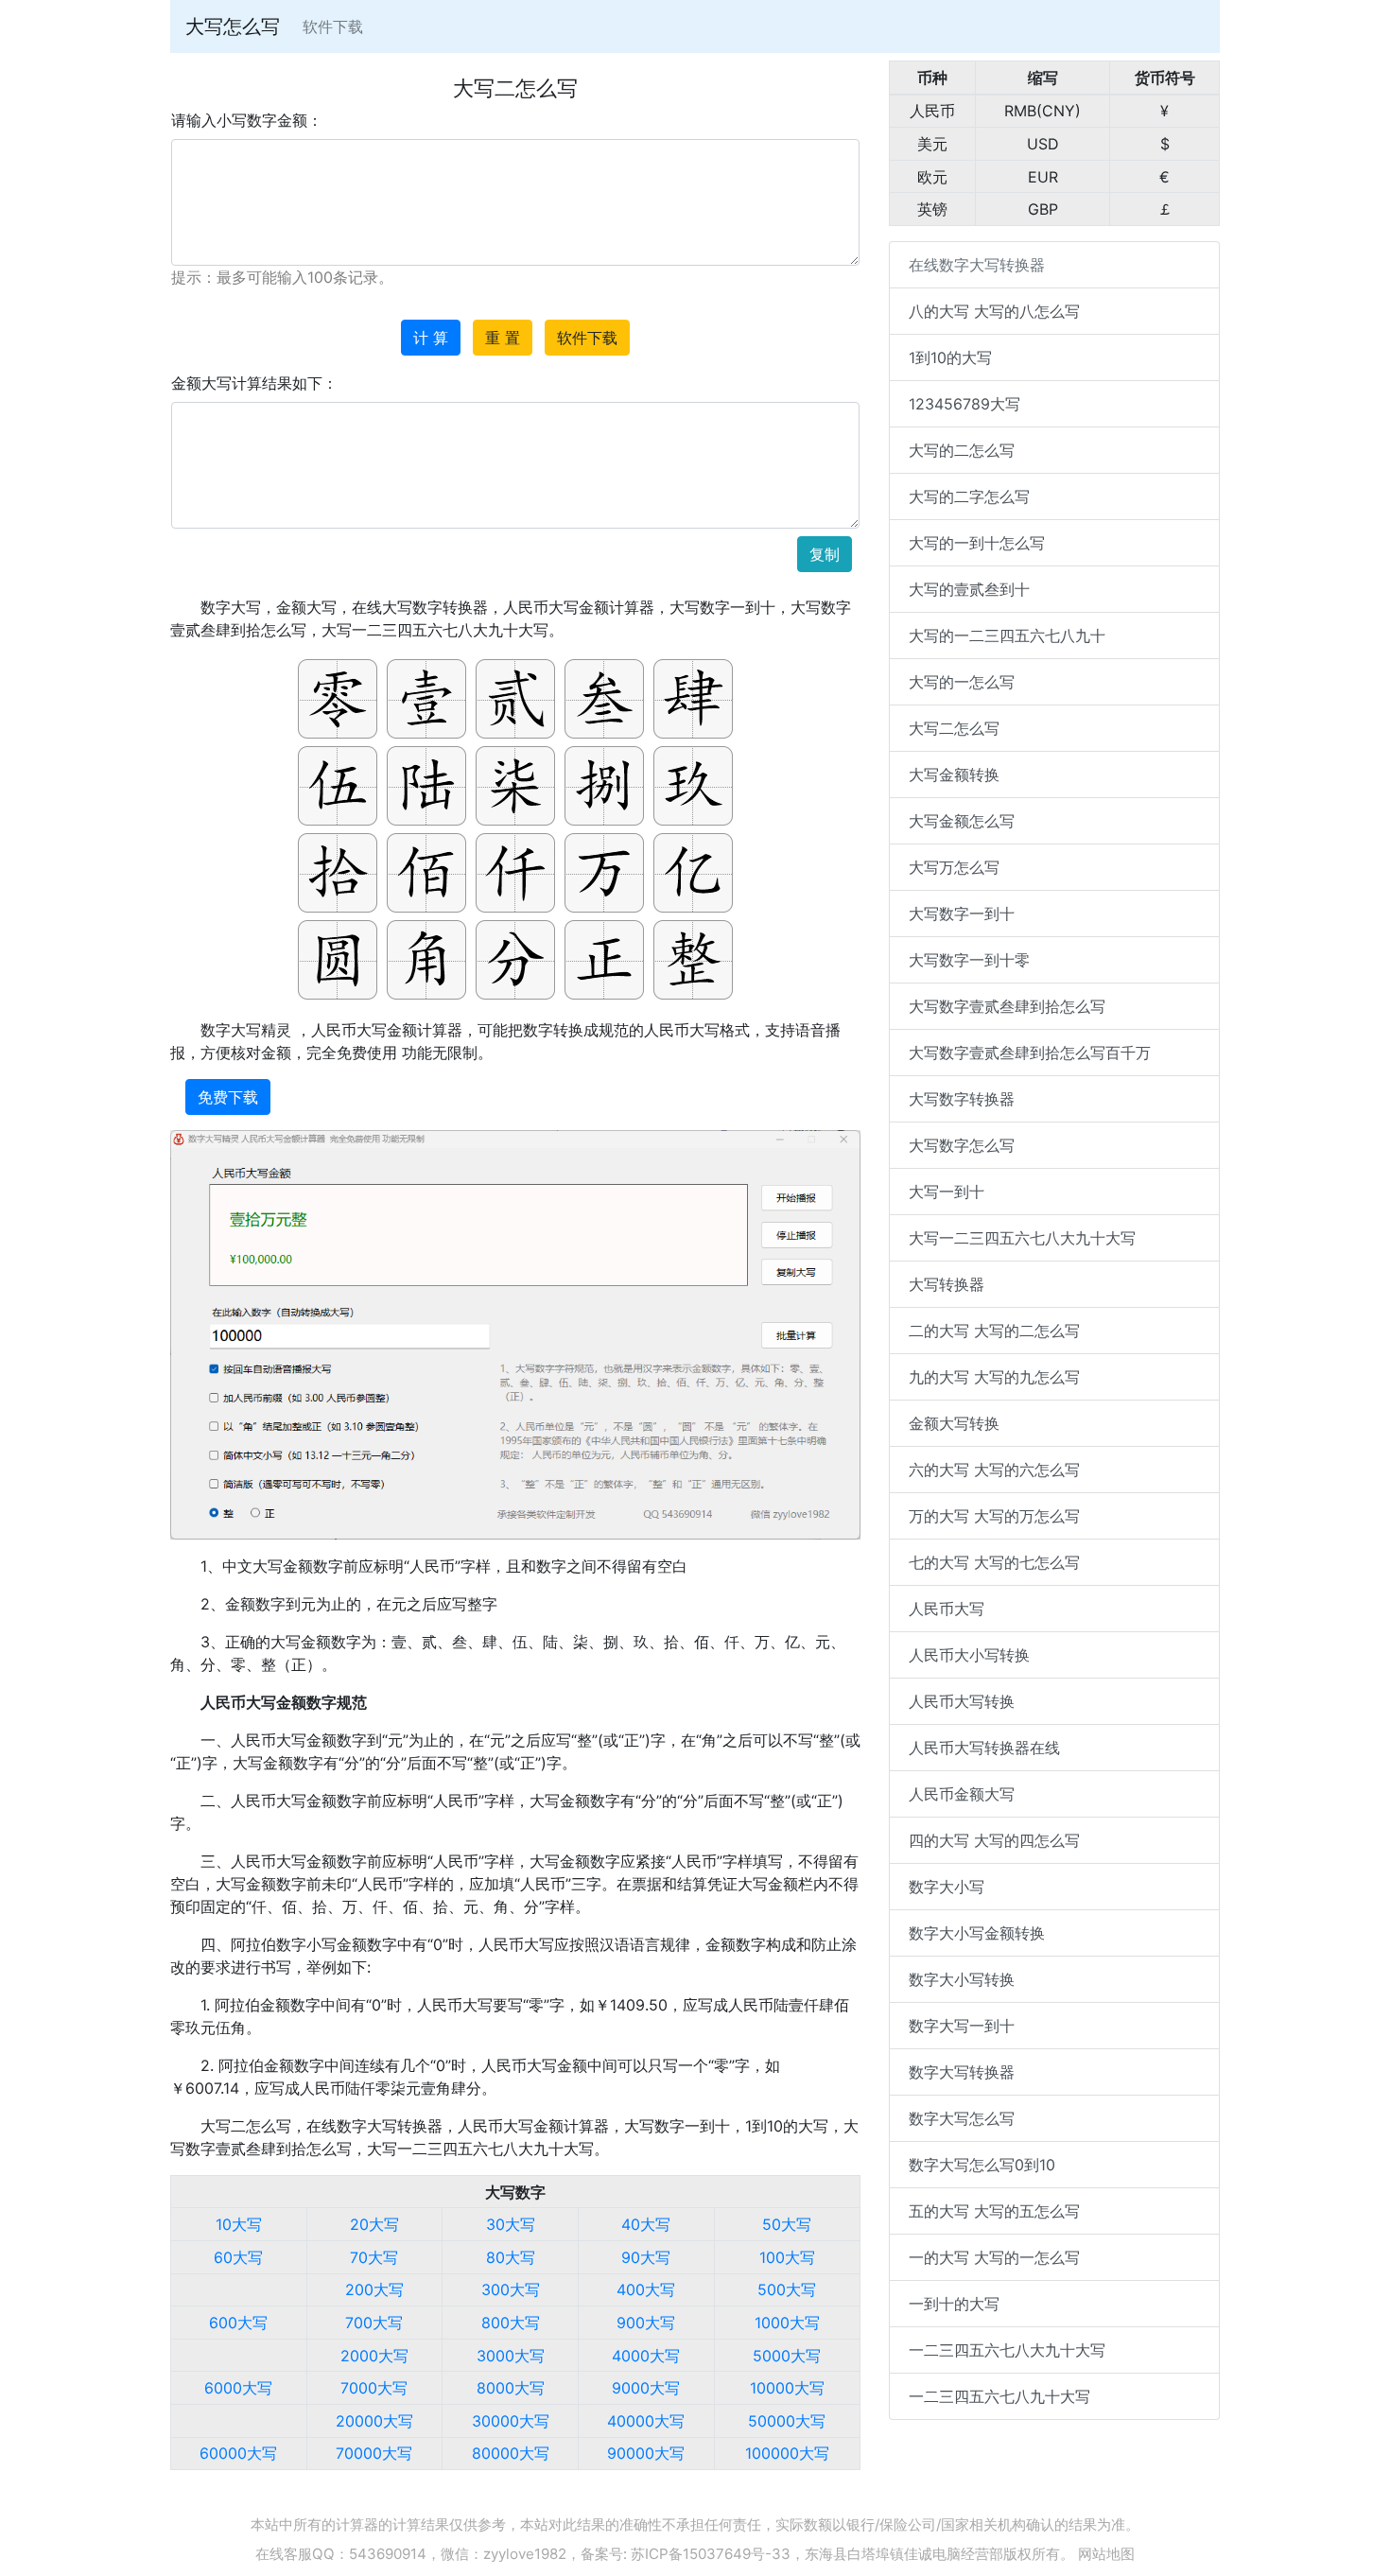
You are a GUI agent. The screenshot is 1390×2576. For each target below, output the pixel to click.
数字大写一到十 (962, 2026)
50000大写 (787, 2421)
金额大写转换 (954, 1423)
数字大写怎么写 (962, 2118)
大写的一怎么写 (962, 682)
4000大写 (646, 2356)
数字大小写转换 (962, 1979)
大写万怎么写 (954, 867)
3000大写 (511, 2356)
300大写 (511, 2289)
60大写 (238, 2257)
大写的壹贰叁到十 (969, 589)
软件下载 (333, 26)
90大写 (646, 2257)
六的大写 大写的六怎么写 (994, 1470)
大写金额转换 (954, 775)
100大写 (787, 2257)
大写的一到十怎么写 (977, 543)
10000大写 (787, 2388)
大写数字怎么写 (962, 1145)
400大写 (646, 2289)
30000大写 (511, 2421)
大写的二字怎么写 (969, 496)
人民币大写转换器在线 (984, 1748)
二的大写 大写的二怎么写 (994, 1331)
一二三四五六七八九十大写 (999, 2396)
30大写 (511, 2224)
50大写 (787, 2224)
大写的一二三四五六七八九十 (1007, 635)
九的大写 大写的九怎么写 (994, 1377)
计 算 (431, 338)
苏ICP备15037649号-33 (711, 2554)
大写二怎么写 (954, 728)
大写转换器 (947, 1284)
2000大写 (374, 2356)
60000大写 (238, 2453)
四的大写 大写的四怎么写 (994, 1840)
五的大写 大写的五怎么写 (994, 2211)
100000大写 (787, 2453)
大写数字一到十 (962, 914)
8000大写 (511, 2388)
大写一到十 (947, 1192)
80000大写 (511, 2453)
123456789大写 (964, 404)
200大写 (374, 2289)
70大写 (374, 2257)
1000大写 (787, 2323)
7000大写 (374, 2388)
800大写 (511, 2323)
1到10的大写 (950, 357)
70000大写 (374, 2453)
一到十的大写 (954, 2304)
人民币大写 (947, 1609)
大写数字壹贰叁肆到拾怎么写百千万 (1030, 1053)
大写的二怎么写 (962, 450)
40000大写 (646, 2421)
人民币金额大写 (962, 1794)
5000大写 (787, 2356)
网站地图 (1106, 2554)
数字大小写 (947, 1887)
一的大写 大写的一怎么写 (994, 2257)
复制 (825, 554)
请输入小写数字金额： (247, 120)
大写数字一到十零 (969, 960)
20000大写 (374, 2421)
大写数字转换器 (962, 1099)
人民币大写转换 (962, 1701)
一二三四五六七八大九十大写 (1007, 2350)
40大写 (646, 2224)
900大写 (646, 2323)
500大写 (787, 2289)
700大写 (374, 2323)
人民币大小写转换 (969, 1655)
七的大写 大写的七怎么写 (994, 1562)
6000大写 (238, 2388)
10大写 (239, 2224)
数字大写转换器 (962, 2072)
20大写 (374, 2224)
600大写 (238, 2323)
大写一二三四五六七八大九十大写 (1022, 1238)
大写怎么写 (233, 26)
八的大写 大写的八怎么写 (994, 311)
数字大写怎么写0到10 (982, 2165)
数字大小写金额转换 (977, 1933)
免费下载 (228, 1097)
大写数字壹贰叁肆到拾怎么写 (1007, 1006)
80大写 (511, 2257)
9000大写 (646, 2388)
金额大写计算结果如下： (254, 383)
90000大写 (646, 2453)
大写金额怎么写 (962, 821)
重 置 (503, 338)
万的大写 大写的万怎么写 (994, 1516)
